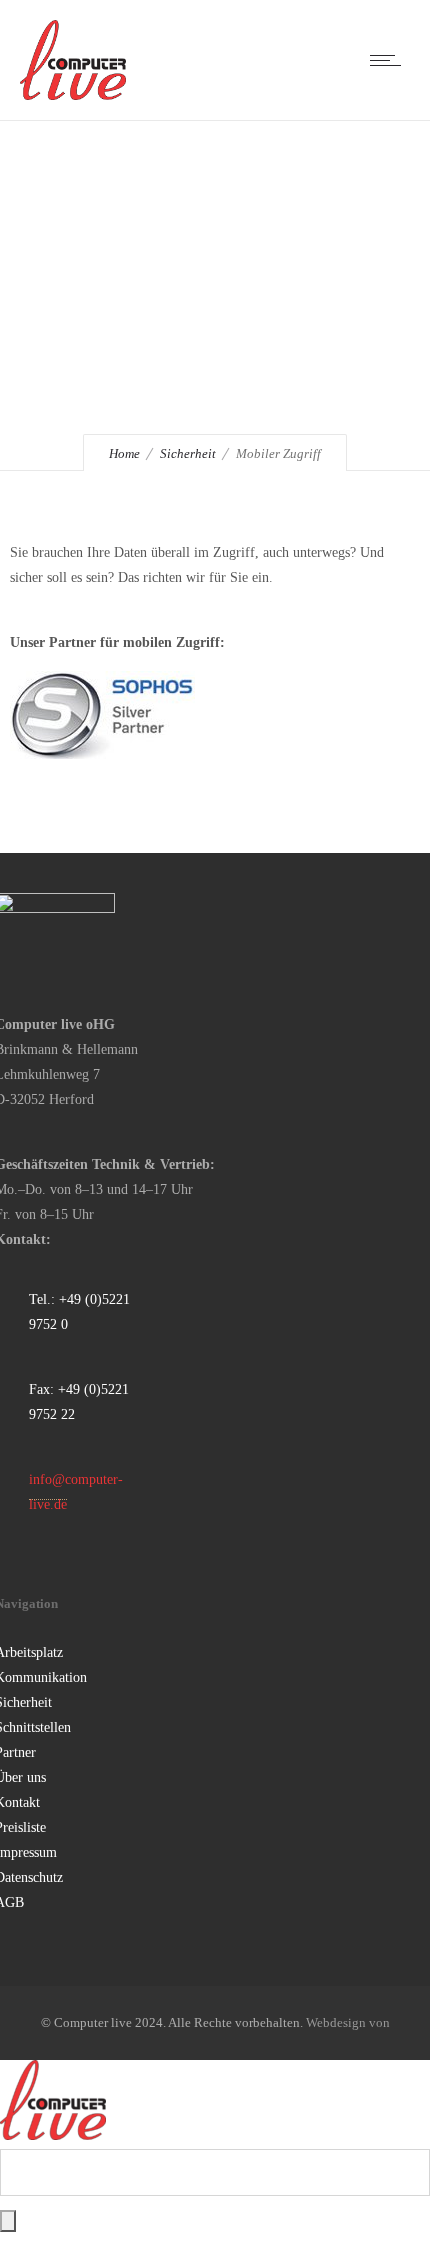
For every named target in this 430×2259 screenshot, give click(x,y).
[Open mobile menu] (390, 60)
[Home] (73, 95)
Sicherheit (188, 453)
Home (124, 453)
